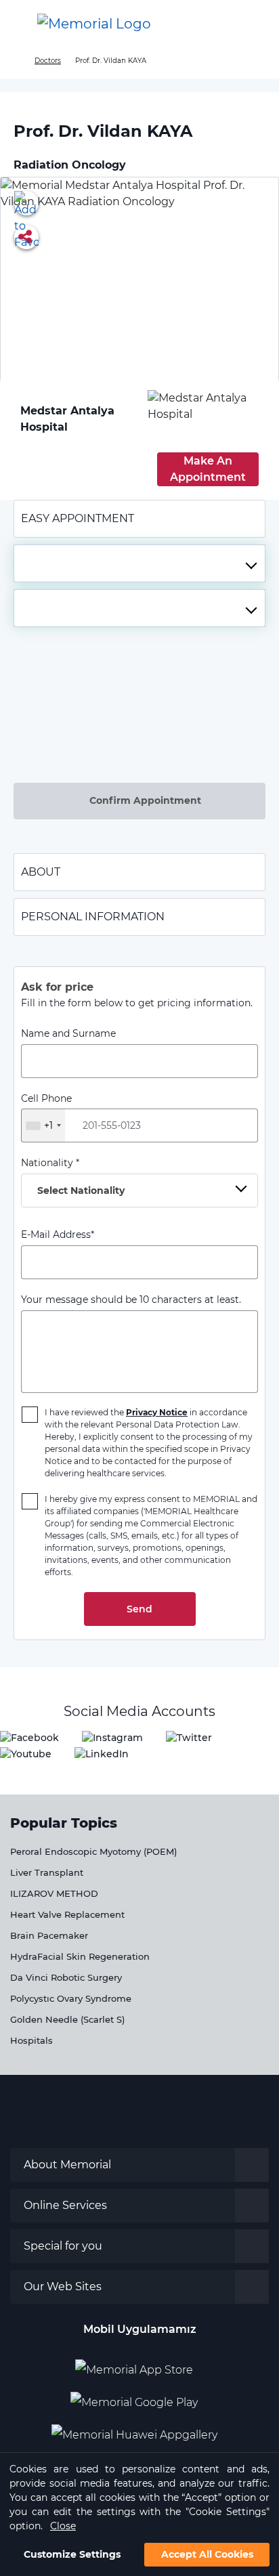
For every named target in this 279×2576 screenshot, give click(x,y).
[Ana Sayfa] (94, 24)
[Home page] (15, 61)
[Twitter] (189, 1737)
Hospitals (31, 2040)
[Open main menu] (20, 24)
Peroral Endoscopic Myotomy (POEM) (93, 1851)
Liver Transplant (47, 1872)
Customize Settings (72, 2554)
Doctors (48, 61)
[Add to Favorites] (26, 203)
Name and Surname (68, 1033)
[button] (255, 24)
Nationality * (73, 1177)
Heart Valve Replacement (67, 1914)
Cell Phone (46, 1112)
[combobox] (139, 563)
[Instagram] (112, 1737)
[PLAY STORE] (134, 2397)
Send (139, 1609)
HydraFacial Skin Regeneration (80, 1956)
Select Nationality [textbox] (81, 1190)
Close (63, 2526)
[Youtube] (26, 1754)
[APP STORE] (139, 2365)
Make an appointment (208, 469)
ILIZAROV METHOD (54, 1893)
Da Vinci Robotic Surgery (66, 1977)
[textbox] (139, 563)
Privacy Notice (157, 1412)
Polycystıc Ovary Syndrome (71, 1998)
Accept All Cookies (207, 2554)
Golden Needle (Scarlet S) (67, 2019)
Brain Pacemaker (49, 1935)
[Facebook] (29, 1737)
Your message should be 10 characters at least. (131, 1300)
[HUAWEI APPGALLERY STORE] (140, 2430)
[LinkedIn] (102, 1754)
